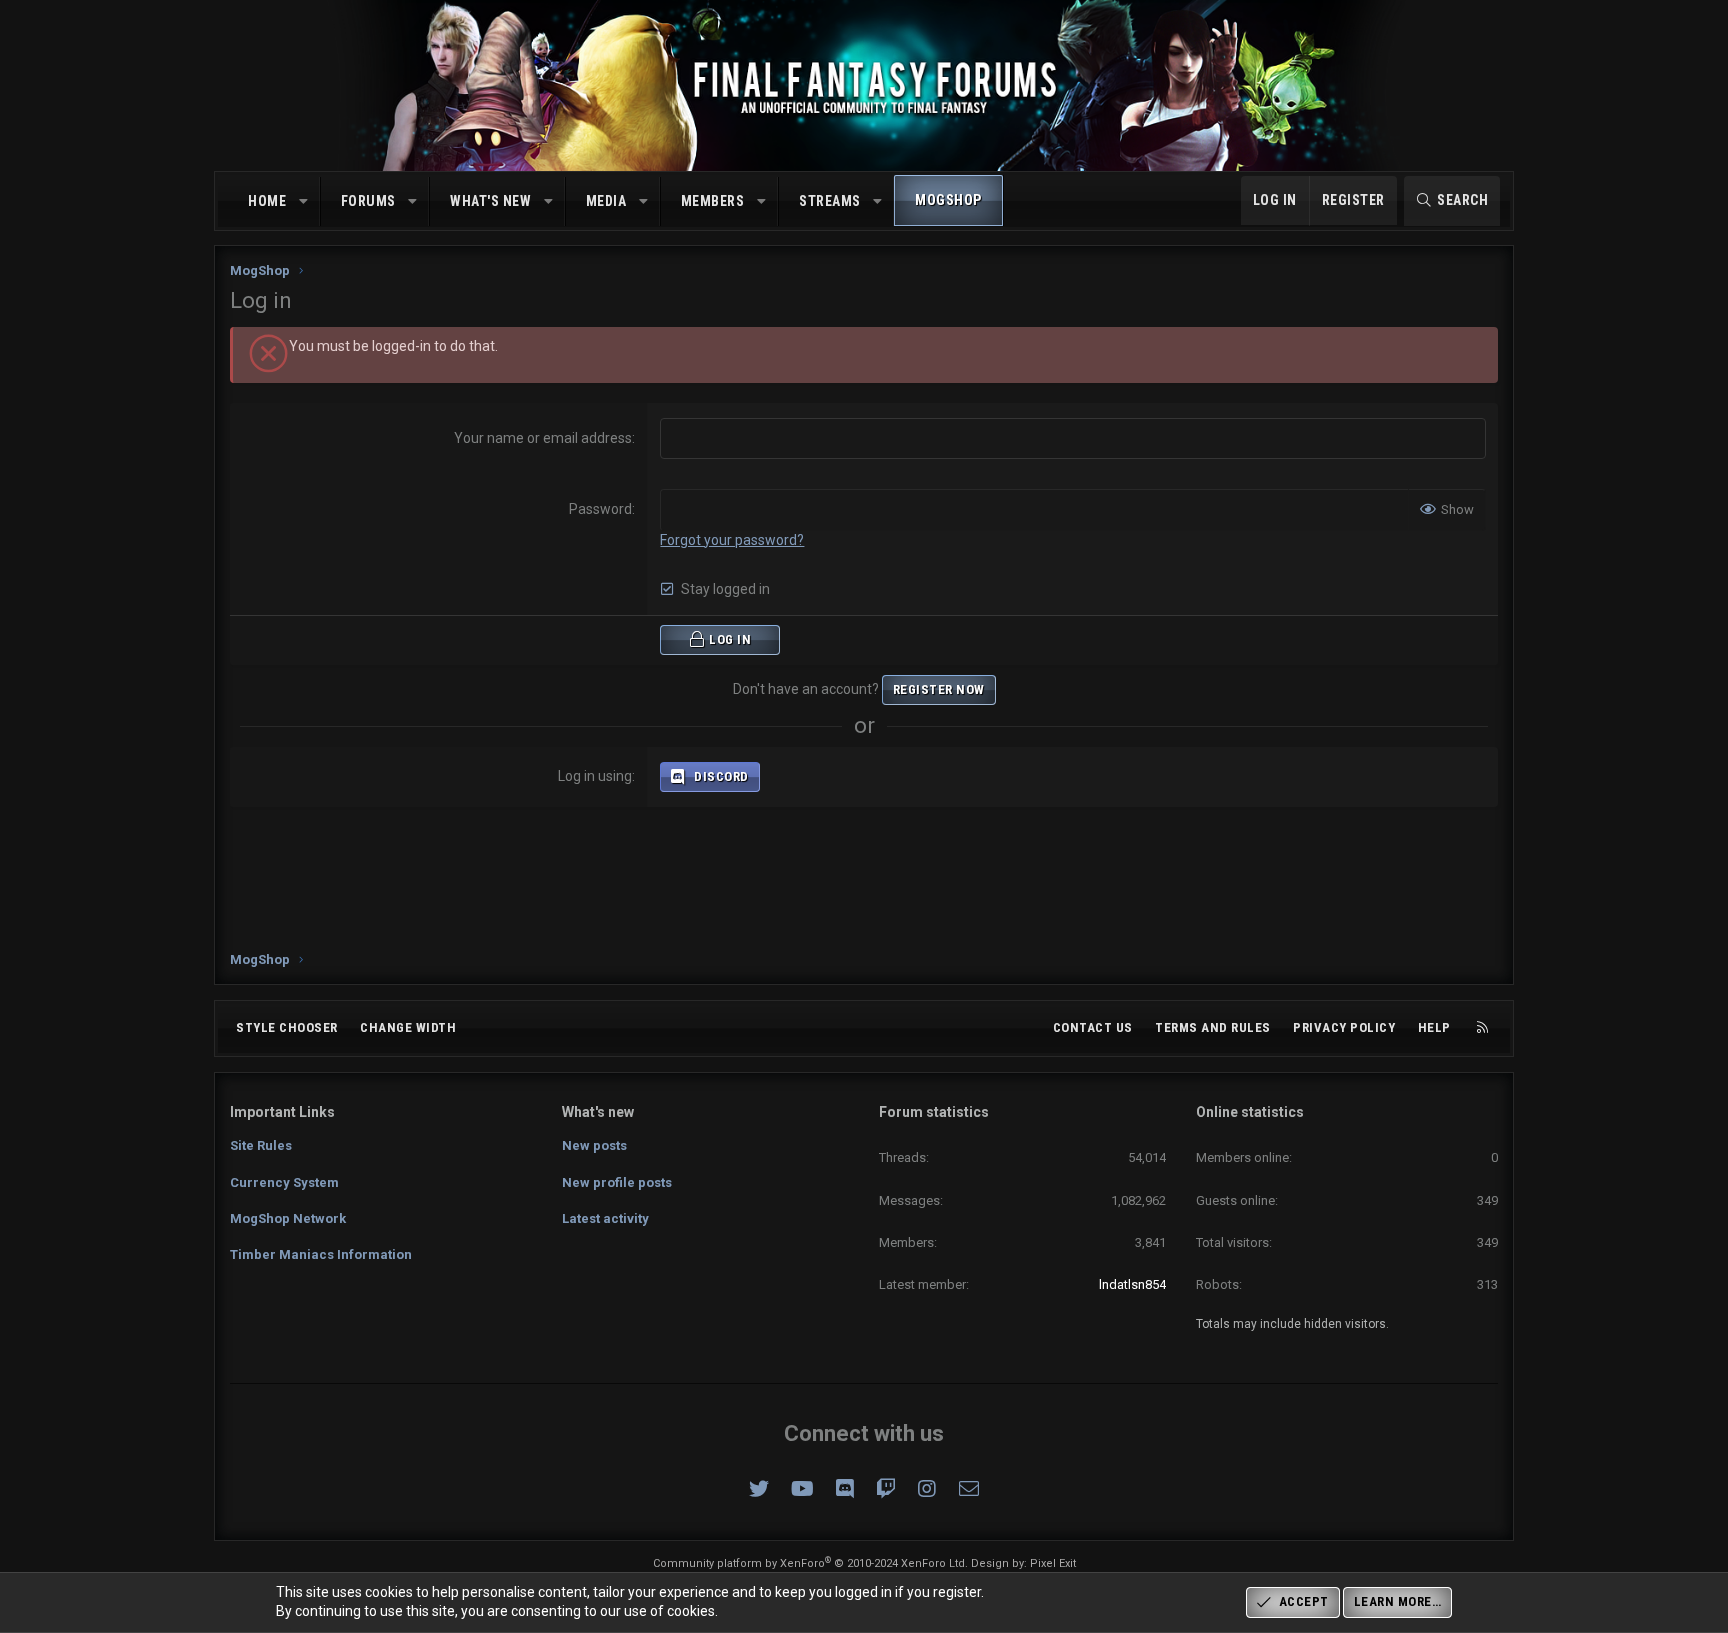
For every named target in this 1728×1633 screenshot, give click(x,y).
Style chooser (287, 1027)
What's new (490, 201)
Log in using (595, 776)
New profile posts (617, 1182)
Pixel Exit (1053, 1563)
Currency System (284, 1182)
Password (600, 509)
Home (267, 201)
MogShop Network (288, 1218)
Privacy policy (1344, 1027)
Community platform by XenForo (810, 1563)
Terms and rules (1213, 1027)
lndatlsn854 (1132, 1284)
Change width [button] (408, 1027)
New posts (594, 1145)
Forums (368, 201)
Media (606, 201)
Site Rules (261, 1145)
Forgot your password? (732, 540)
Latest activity (605, 1218)
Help (1434, 1027)
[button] (304, 202)
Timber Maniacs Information (321, 1254)
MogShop (948, 200)
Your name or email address (543, 438)
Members (713, 201)
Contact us (1093, 1027)
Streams (830, 201)
